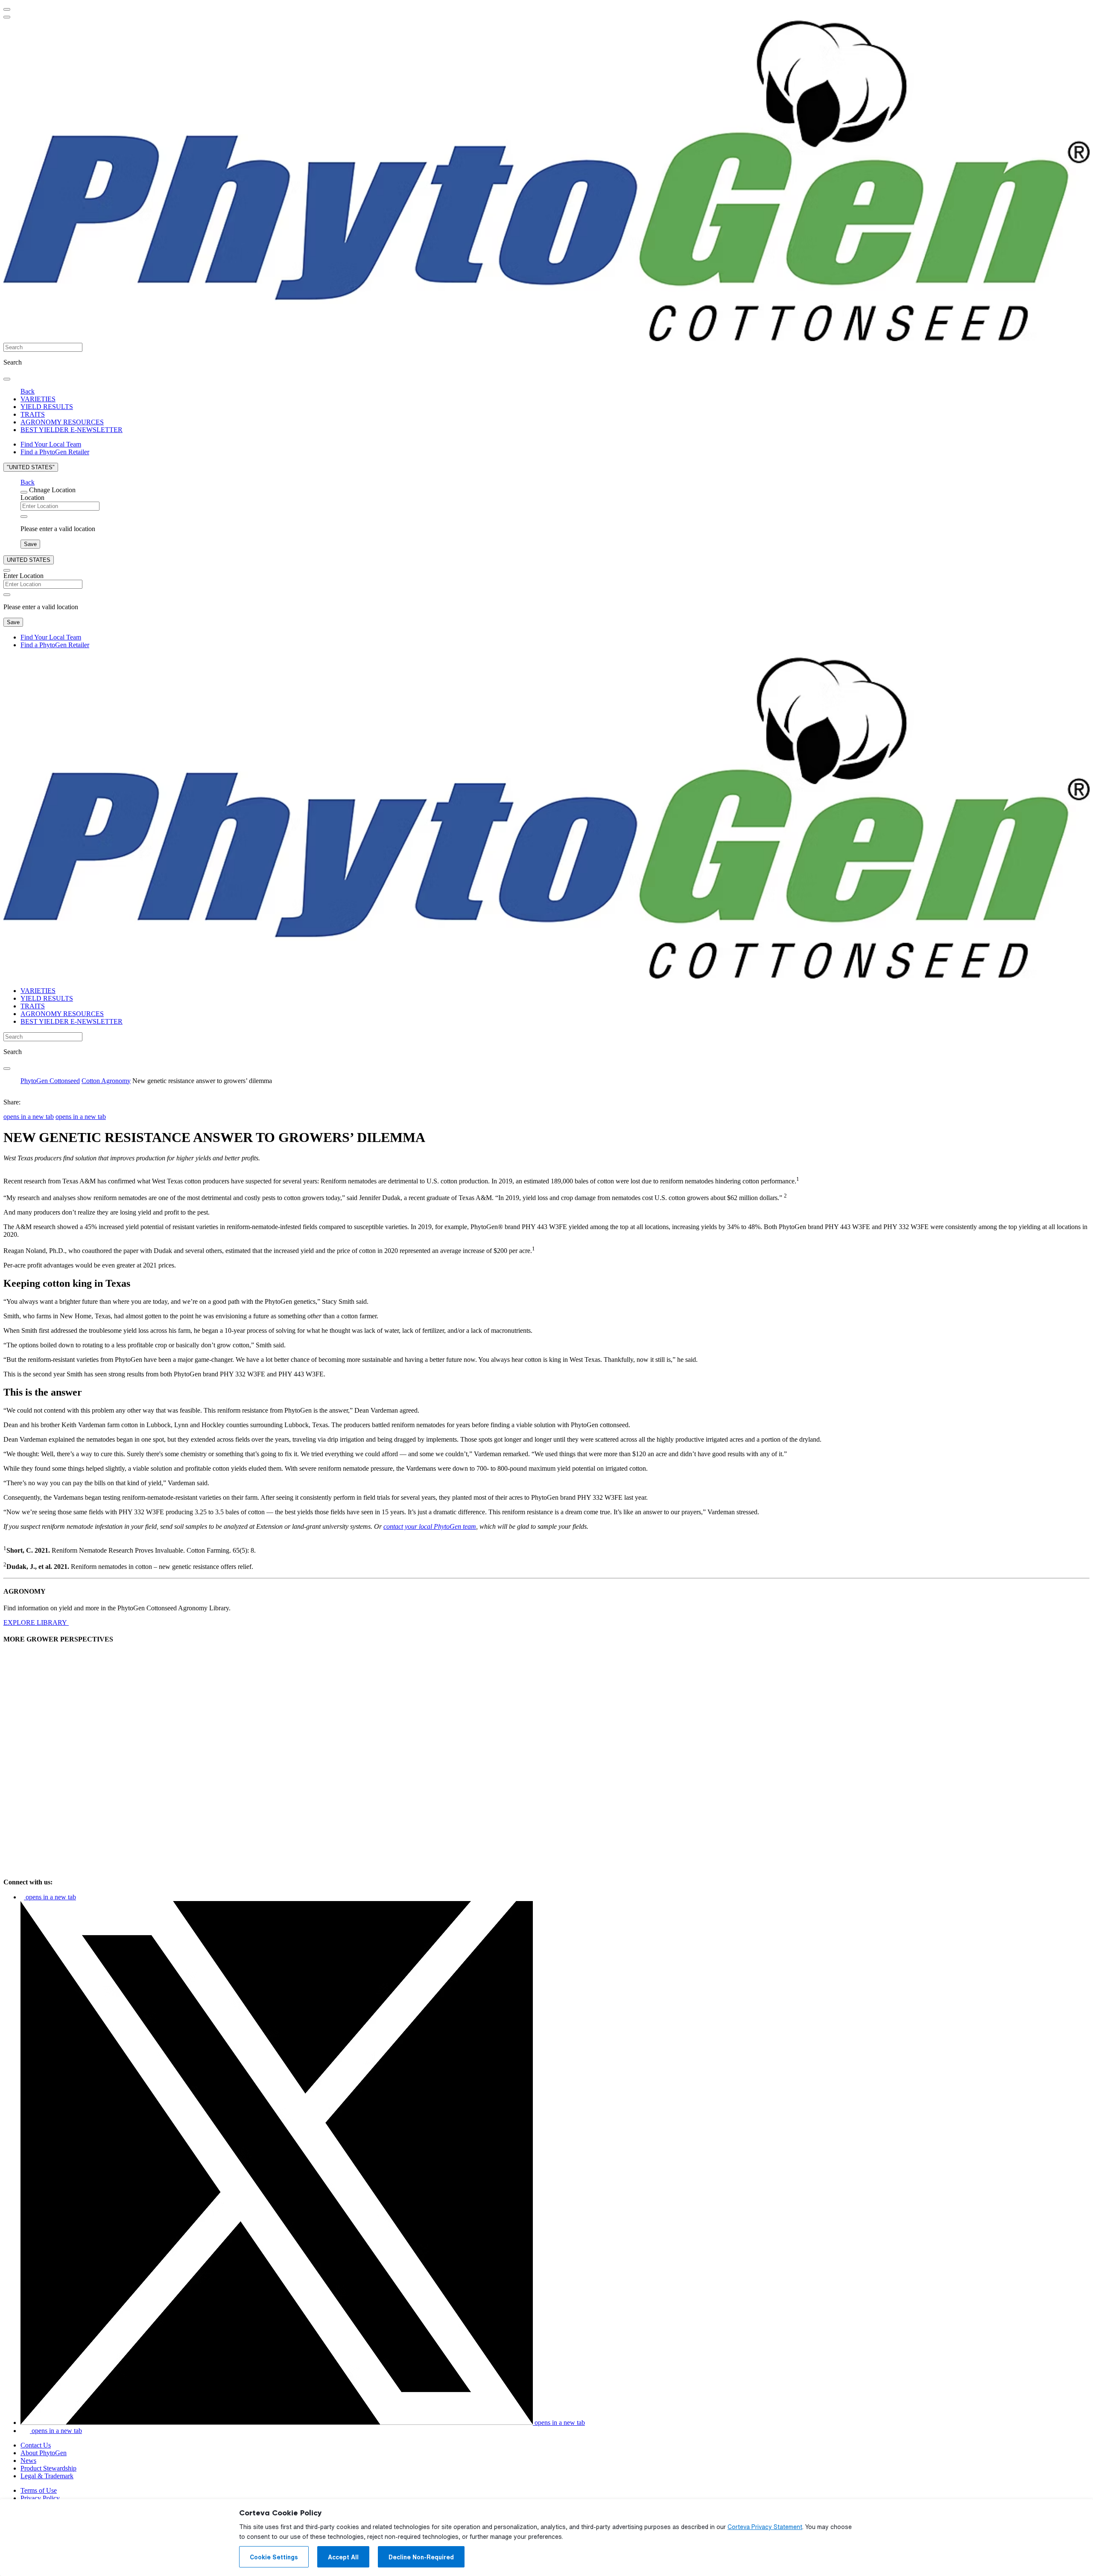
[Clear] (24, 517)
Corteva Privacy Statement (765, 2527)
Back (28, 391)
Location (32, 498)
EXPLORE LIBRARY (36, 1622)
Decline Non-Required (421, 2557)
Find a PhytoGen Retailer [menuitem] (55, 452)
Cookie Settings (274, 2557)
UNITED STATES (29, 560)
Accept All (343, 2557)
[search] (7, 379)
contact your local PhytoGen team (430, 1526)
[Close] (24, 492)
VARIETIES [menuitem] (38, 399)
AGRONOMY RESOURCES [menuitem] (62, 422)
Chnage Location (52, 490)
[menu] (7, 9)
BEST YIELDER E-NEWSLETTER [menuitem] (72, 430)
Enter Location (23, 576)
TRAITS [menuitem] (33, 414)
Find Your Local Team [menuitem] (51, 444)
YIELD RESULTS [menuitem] (47, 407)
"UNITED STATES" (31, 467)
